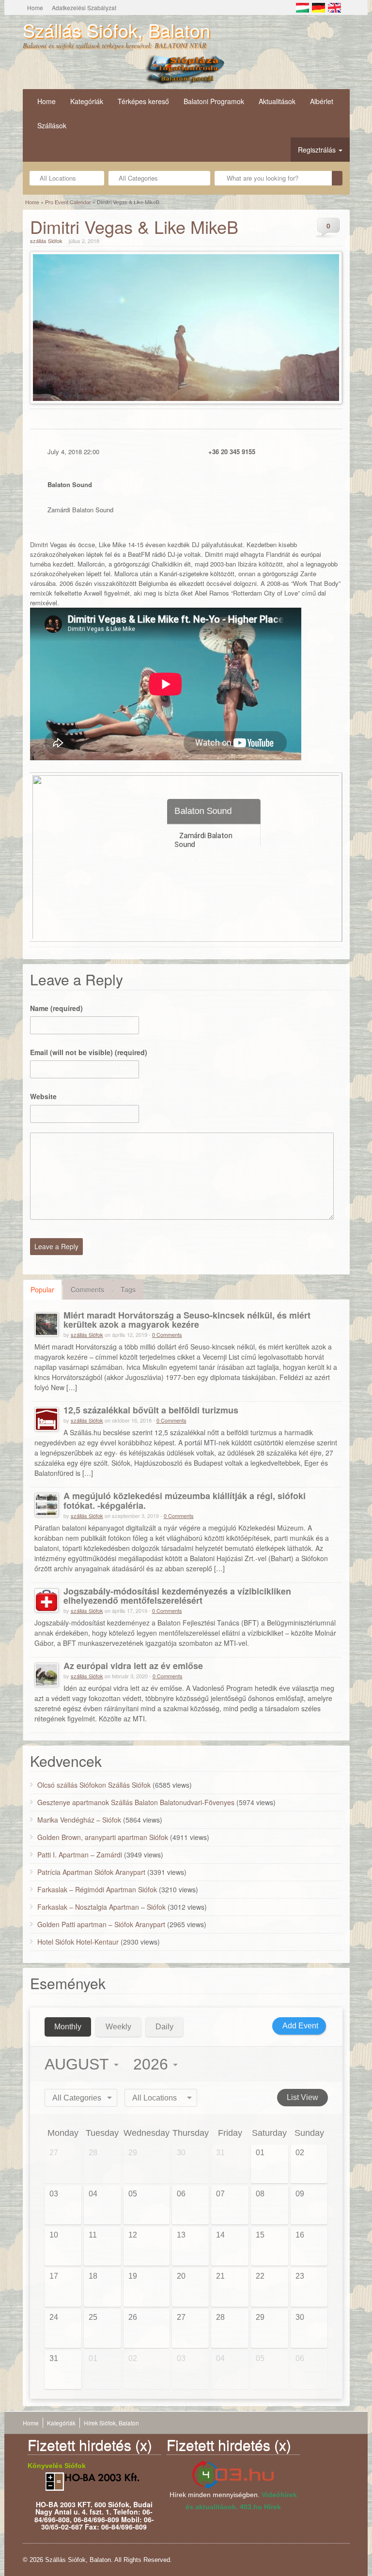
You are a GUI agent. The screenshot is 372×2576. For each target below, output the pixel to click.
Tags (128, 1289)
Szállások (52, 125)
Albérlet (322, 101)
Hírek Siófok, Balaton (111, 2423)
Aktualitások (277, 101)
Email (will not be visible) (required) (89, 1052)
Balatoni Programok (214, 101)
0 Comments (167, 1334)
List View (302, 2097)
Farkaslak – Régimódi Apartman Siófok (97, 1889)
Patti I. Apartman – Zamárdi (80, 1855)
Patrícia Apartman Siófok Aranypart (91, 1872)
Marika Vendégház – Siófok (79, 1820)
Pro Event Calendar (68, 202)
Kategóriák (87, 101)
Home (35, 8)
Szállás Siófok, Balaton (116, 30)
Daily (164, 2027)
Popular (42, 1289)
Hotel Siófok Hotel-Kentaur (78, 1942)
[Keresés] (337, 178)
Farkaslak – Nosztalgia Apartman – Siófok (101, 1907)
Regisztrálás (318, 150)
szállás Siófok (46, 241)
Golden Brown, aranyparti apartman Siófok (103, 1837)
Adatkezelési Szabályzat (84, 8)
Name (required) (56, 1008)
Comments (87, 1289)
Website (43, 1096)
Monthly (68, 2027)
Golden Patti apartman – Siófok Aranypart (101, 1924)
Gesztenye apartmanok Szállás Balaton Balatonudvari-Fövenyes (136, 1802)
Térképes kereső (143, 101)
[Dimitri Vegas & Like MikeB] (186, 328)
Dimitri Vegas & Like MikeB (134, 226)
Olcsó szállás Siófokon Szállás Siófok (94, 1785)
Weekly (118, 2027)
